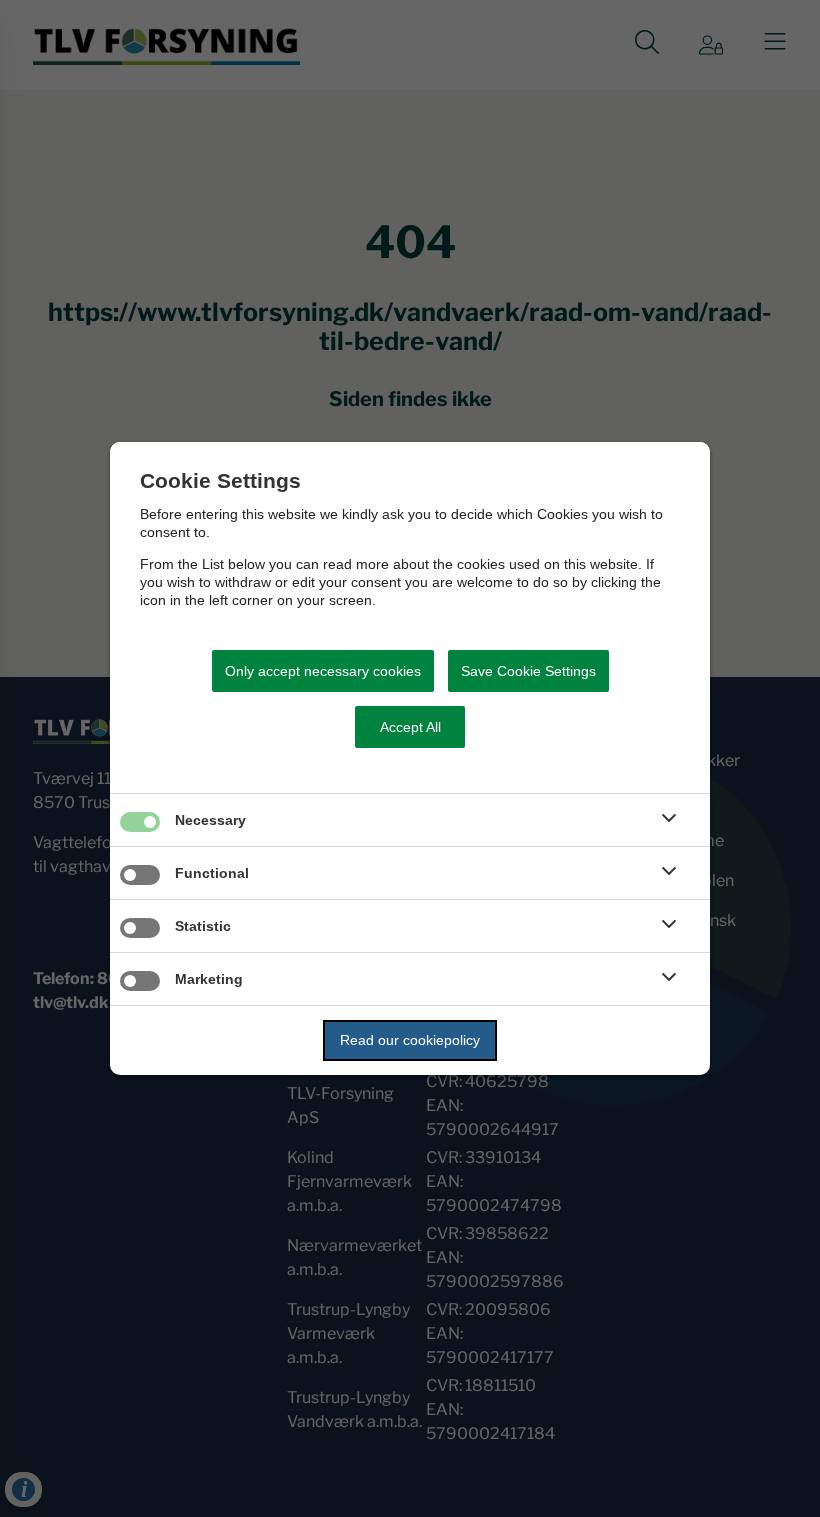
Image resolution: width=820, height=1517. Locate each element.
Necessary (210, 820)
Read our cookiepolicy (410, 1040)
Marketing (209, 979)
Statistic (203, 926)
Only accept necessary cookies (323, 671)
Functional (212, 873)
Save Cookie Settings (528, 671)
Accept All (410, 727)
